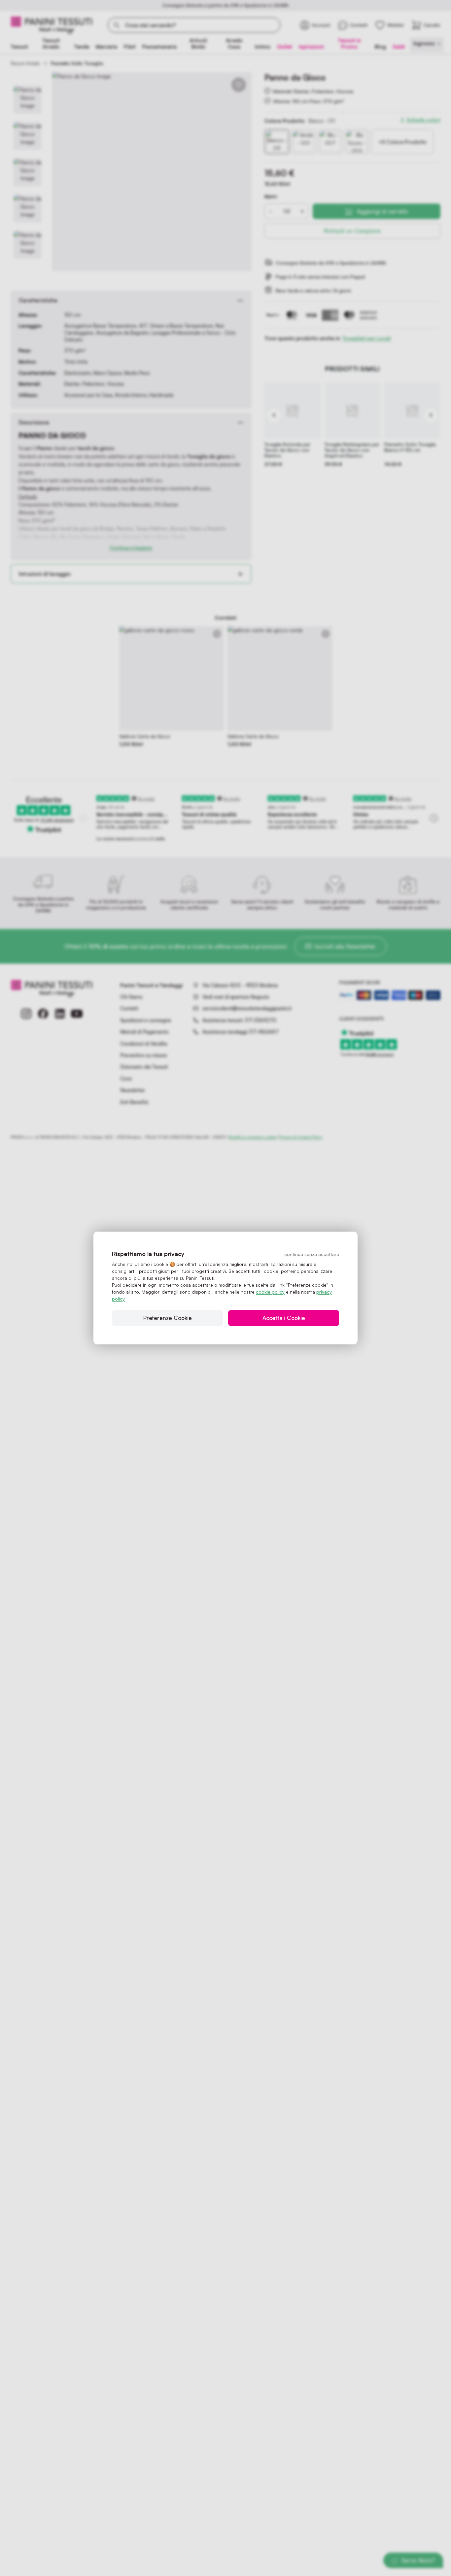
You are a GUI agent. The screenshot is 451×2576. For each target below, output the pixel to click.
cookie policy (270, 1292)
